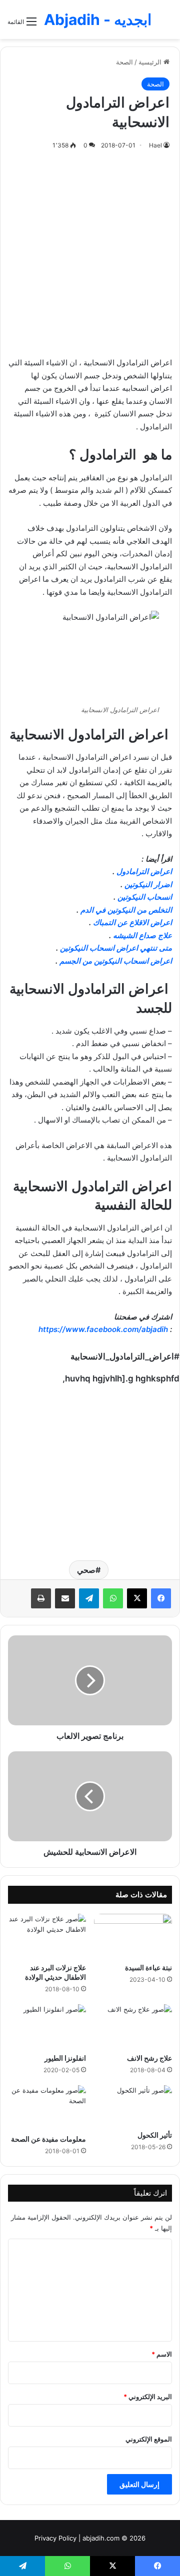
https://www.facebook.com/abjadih (103, 1329)
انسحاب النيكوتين (145, 897)
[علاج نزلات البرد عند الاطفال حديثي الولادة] (47, 1936)
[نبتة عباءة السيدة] (133, 1936)
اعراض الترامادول (144, 871)
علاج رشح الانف (149, 2058)
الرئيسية (151, 62)
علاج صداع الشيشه (142, 935)
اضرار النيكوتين (148, 884)
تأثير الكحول (155, 2135)
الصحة (124, 62)
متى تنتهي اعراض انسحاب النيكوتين (116, 948)
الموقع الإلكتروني (149, 2439)
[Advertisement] (90, 251)
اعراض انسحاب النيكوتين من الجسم (116, 961)
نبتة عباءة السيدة (148, 1967)
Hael (155, 145)
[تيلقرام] (89, 1598)
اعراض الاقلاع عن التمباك (132, 922)
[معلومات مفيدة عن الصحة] (47, 2107)
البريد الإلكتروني (148, 2397)
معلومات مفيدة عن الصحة (48, 2139)
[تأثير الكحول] (133, 2105)
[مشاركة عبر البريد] (65, 1598)
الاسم (162, 2354)
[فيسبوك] (161, 1598)
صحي (86, 1570)
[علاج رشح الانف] (133, 2026)
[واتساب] (113, 1598)
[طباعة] (41, 1598)
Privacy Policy (55, 2538)
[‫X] (137, 1598)
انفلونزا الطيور (65, 2058)
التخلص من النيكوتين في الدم (126, 910)
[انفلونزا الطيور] (47, 2026)
